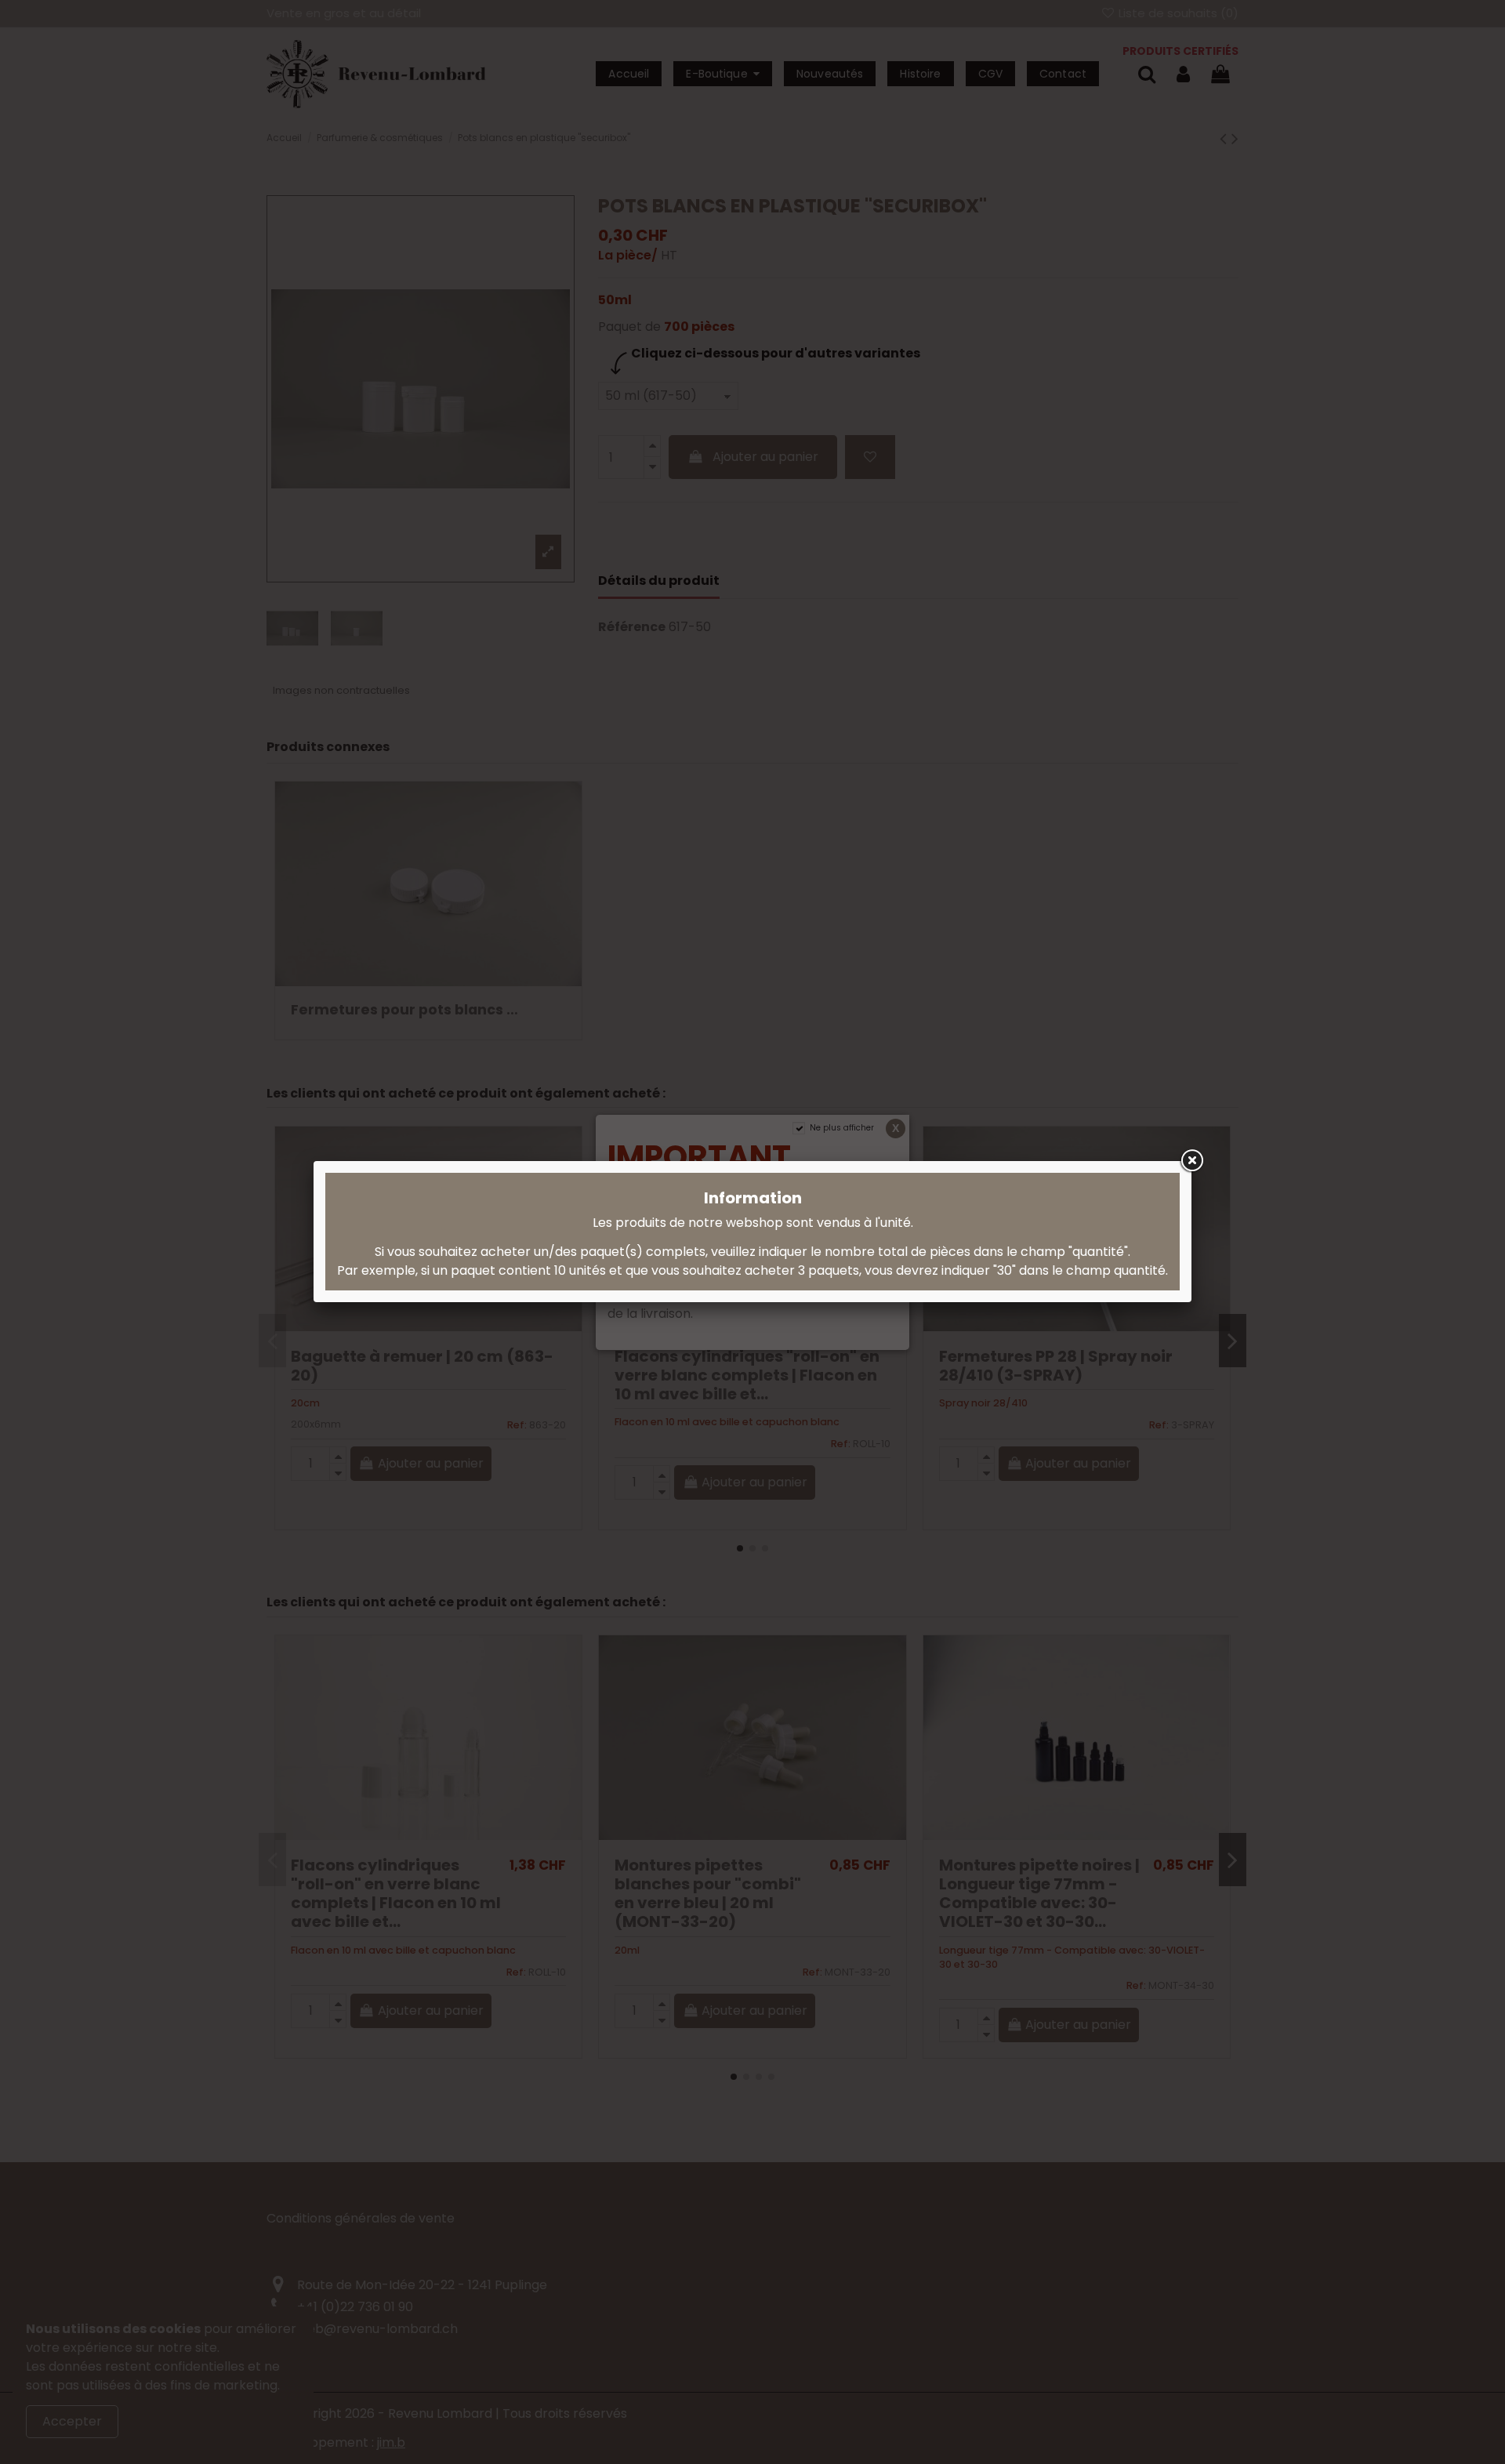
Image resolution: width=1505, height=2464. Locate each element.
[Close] (1191, 1161)
